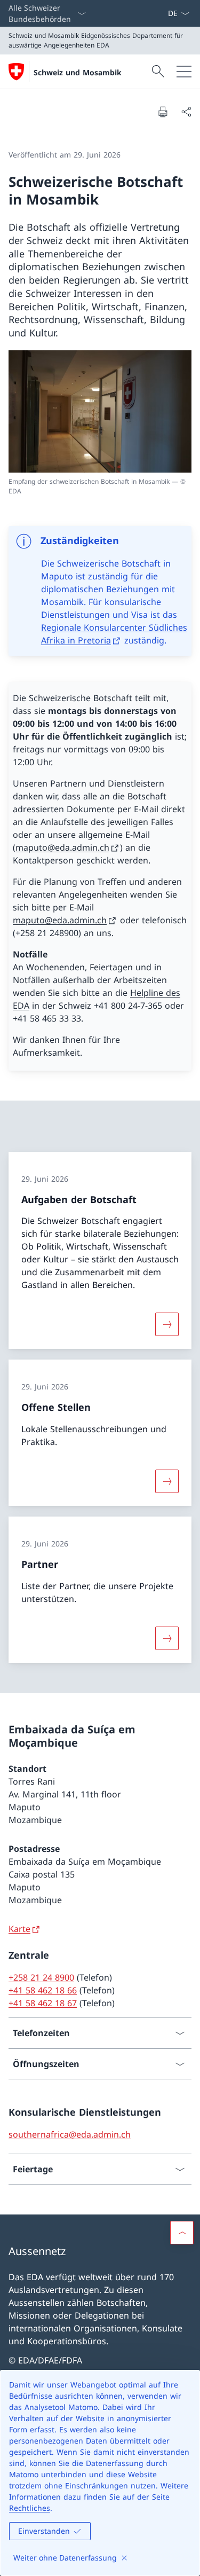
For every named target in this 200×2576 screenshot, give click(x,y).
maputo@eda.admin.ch (62, 847)
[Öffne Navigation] (184, 72)
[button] (182, 2233)
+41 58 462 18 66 (43, 1990)
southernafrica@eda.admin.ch (70, 2134)
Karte (19, 1929)
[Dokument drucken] (163, 112)
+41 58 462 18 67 (43, 2003)
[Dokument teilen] (186, 112)
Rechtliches (30, 2508)
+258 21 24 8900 (41, 1977)
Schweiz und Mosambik (78, 72)
